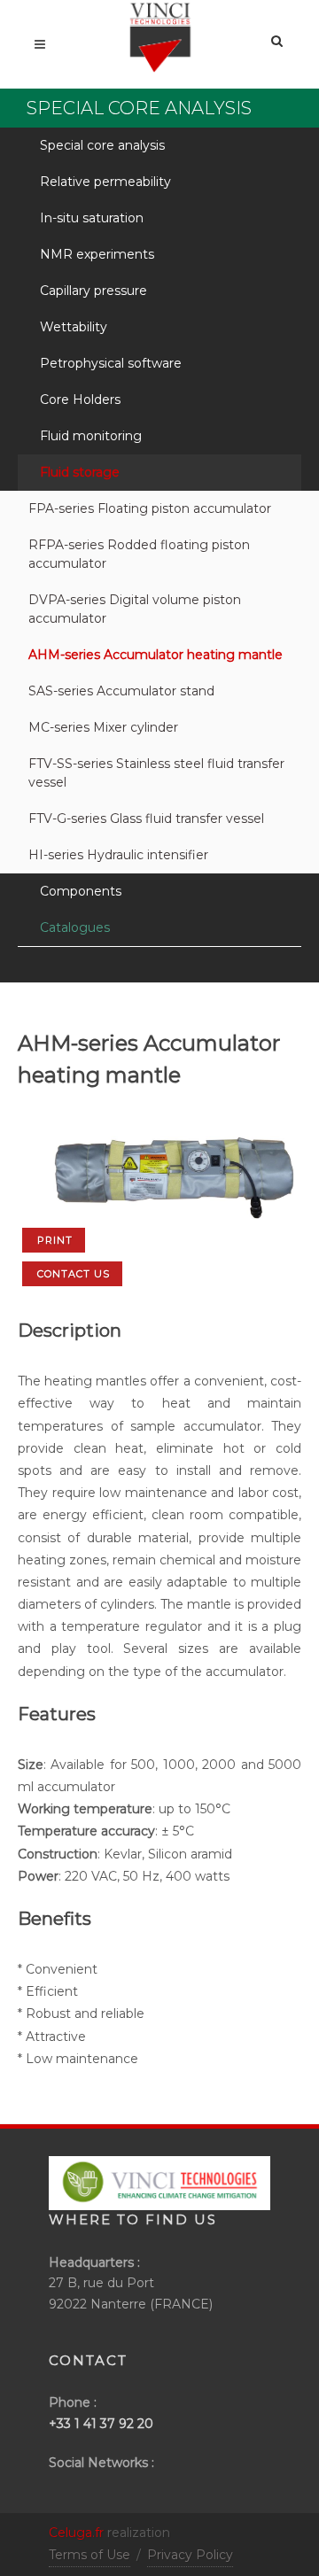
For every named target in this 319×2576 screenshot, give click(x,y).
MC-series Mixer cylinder (103, 727)
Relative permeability (105, 182)
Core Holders (80, 400)
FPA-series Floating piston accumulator (150, 508)
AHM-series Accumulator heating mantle (156, 655)
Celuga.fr (76, 2533)
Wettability (74, 327)
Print (55, 1240)
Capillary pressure (93, 291)
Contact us (74, 1274)
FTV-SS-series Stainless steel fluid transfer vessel (156, 773)
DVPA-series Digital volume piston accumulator (135, 609)
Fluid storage (80, 472)
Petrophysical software (111, 363)
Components (81, 891)
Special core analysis (102, 145)
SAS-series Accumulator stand (121, 691)
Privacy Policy (190, 2555)
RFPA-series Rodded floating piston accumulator (139, 554)
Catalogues (75, 927)
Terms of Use (89, 2555)
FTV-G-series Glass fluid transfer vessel (146, 819)
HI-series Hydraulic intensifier (118, 855)
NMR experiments (97, 254)
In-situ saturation (92, 218)
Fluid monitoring (91, 436)
